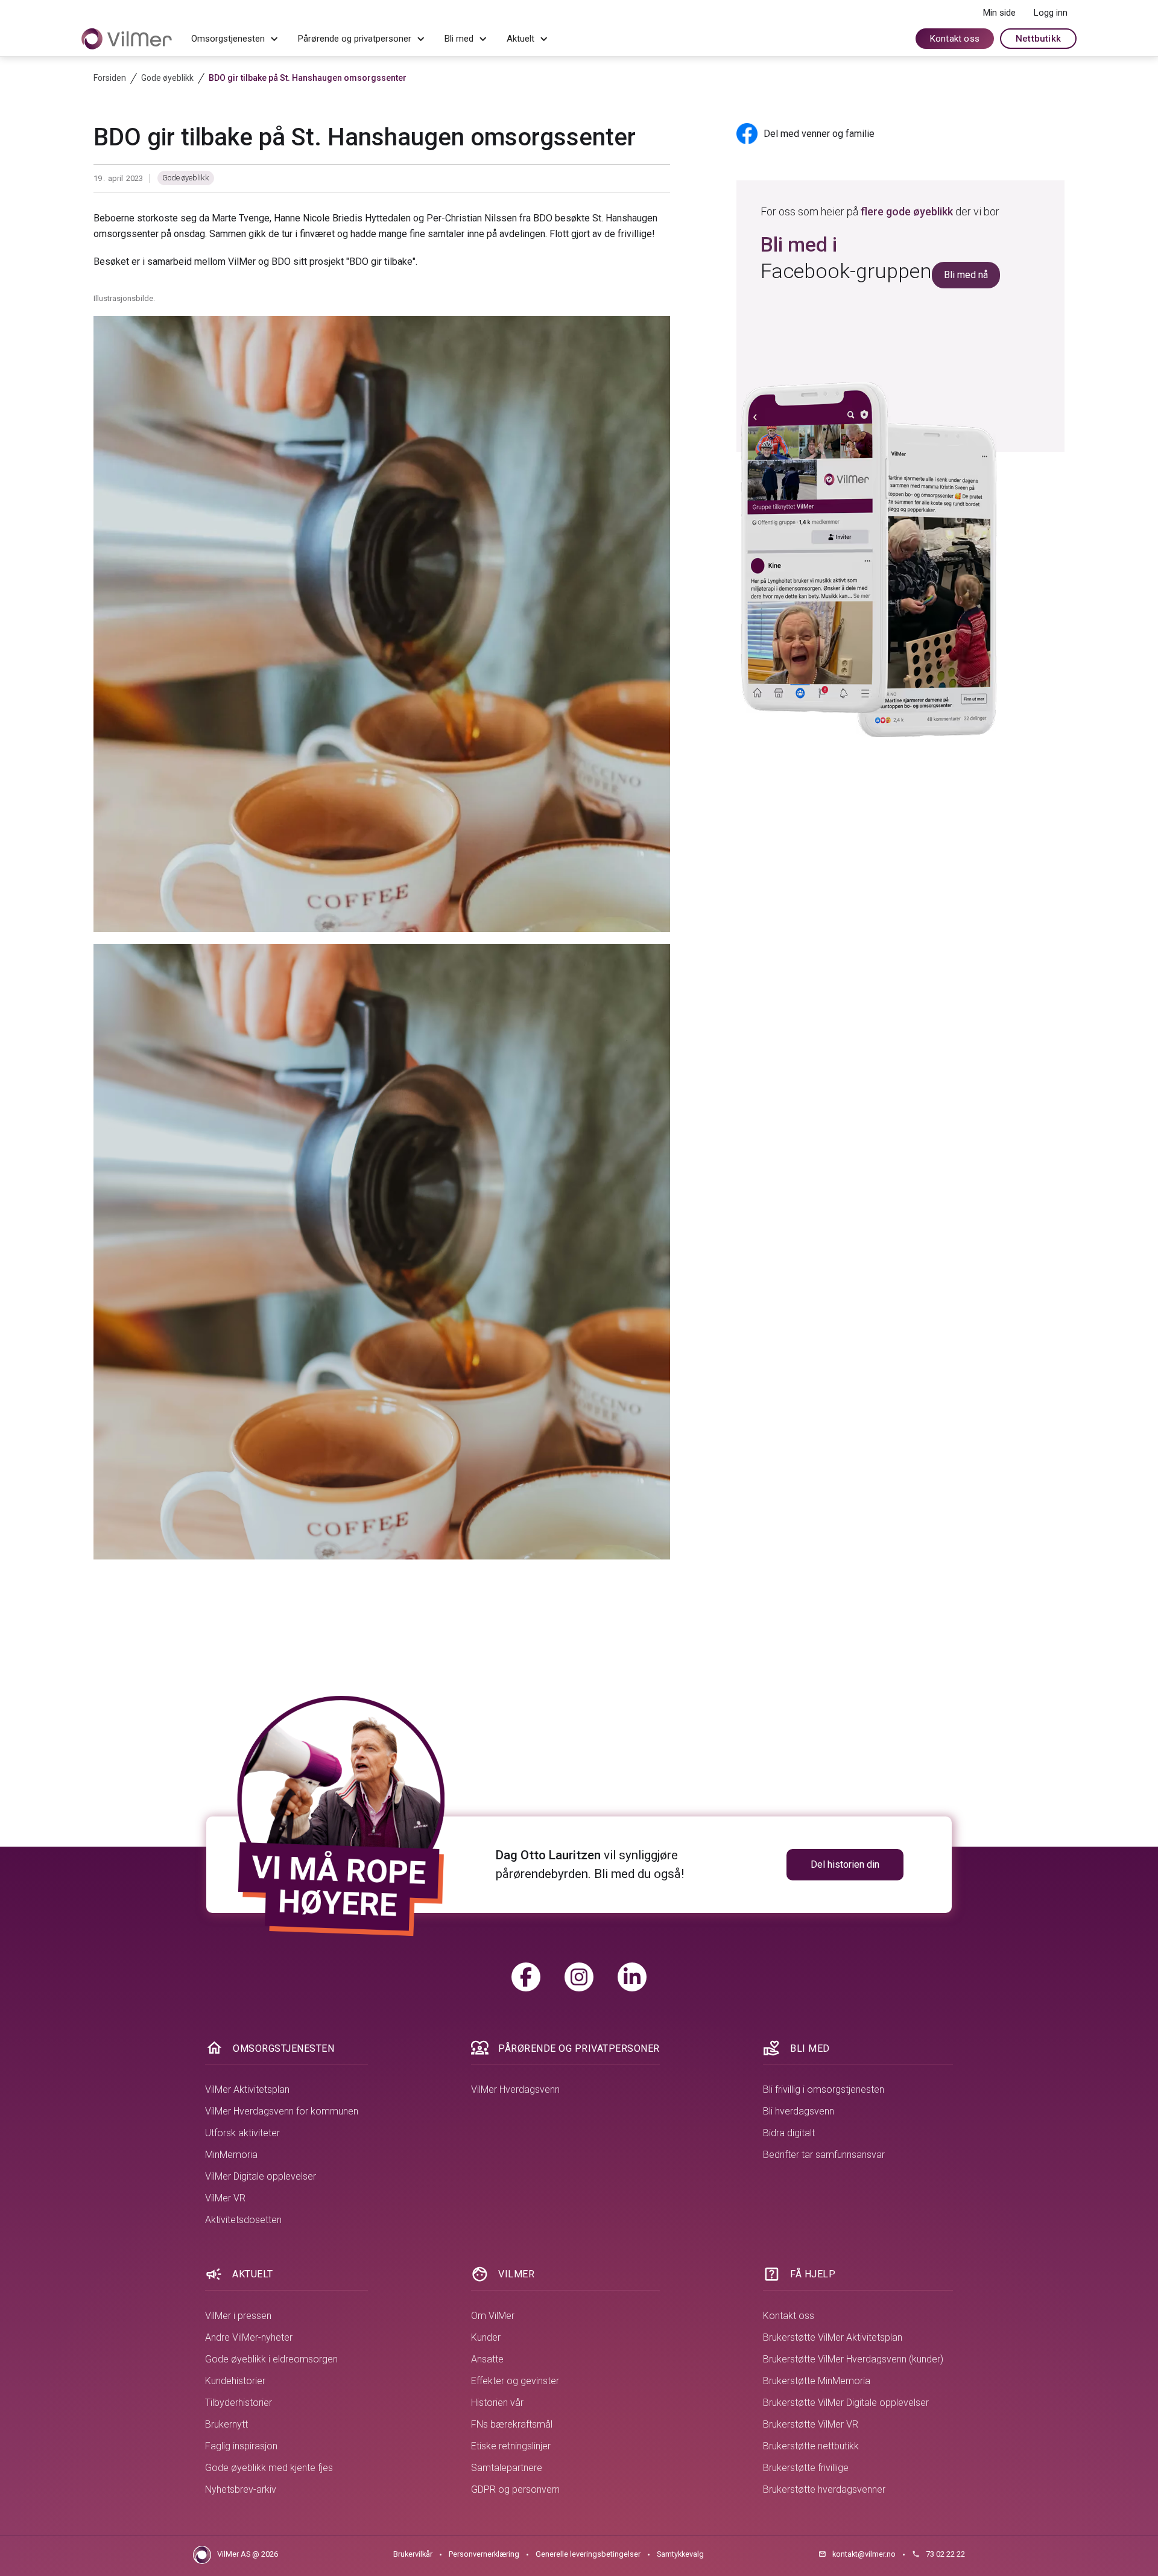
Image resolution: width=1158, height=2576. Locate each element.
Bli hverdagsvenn (799, 2111)
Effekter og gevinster (515, 2381)
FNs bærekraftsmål (512, 2424)
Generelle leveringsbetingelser (588, 2554)
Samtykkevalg (680, 2554)
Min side (999, 13)
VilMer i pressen (238, 2316)
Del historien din (845, 1864)
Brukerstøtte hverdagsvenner (824, 2489)
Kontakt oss (955, 39)
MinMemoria (231, 2155)
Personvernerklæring (484, 2554)
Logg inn (1051, 13)
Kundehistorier (235, 2381)
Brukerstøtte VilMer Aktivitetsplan (833, 2337)
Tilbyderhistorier (239, 2403)
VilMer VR (225, 2198)
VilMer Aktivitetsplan (247, 2089)
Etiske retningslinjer (511, 2446)
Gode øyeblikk (186, 178)
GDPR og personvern (515, 2489)
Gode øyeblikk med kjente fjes (269, 2468)
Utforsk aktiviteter (242, 2133)
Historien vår (497, 2403)
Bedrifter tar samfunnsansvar (824, 2155)
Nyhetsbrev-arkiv (241, 2489)
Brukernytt (226, 2424)
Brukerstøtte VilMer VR (811, 2424)
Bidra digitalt (789, 2133)
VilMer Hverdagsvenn (515, 2089)
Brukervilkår (413, 2554)
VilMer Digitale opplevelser (261, 2176)
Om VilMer (493, 2316)
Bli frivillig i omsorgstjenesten (824, 2089)
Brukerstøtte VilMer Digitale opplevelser (846, 2403)
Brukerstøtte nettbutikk (811, 2446)
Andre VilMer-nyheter (249, 2337)
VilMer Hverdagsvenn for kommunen (282, 2111)
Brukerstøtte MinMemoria (817, 2381)
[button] (235, 39)
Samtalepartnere (507, 2468)
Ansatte (487, 2359)
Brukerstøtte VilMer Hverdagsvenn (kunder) (853, 2359)
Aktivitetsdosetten (243, 2220)
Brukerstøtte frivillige (806, 2468)
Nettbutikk (1038, 39)
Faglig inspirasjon (241, 2446)
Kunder (486, 2337)
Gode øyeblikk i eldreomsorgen (271, 2359)
